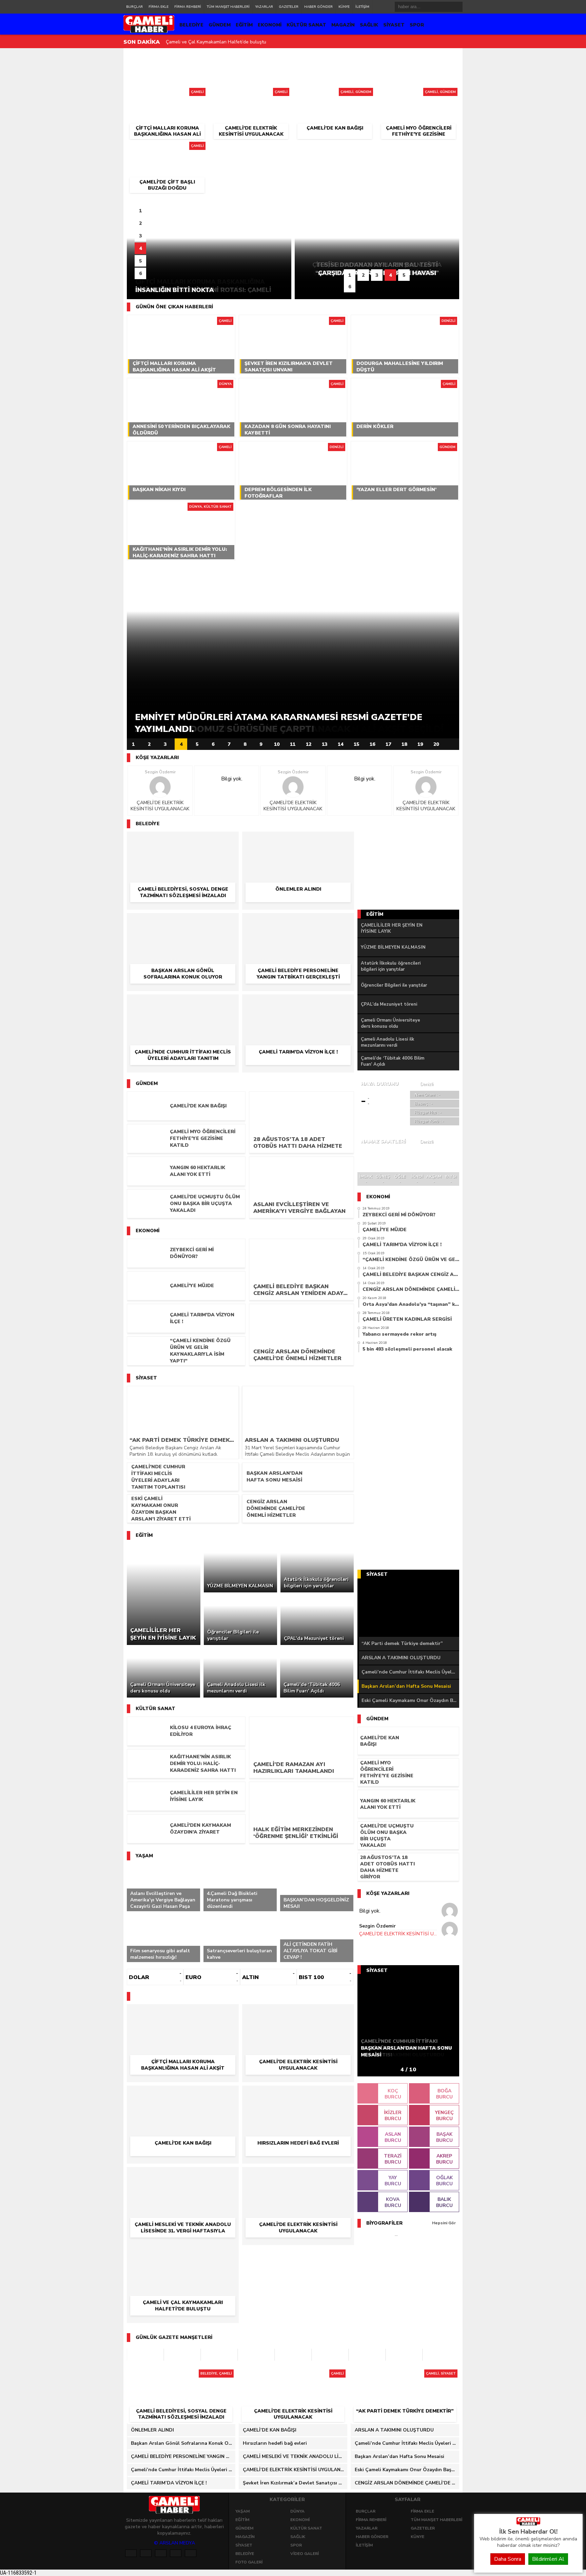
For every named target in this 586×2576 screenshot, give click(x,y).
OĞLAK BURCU (444, 2181)
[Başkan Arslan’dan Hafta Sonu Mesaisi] (408, 1608)
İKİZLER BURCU (393, 2116)
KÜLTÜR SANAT (306, 25)
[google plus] (161, 2553)
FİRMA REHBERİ (188, 7)
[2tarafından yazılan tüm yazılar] (160, 787)
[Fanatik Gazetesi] (367, 2355)
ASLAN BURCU (393, 2137)
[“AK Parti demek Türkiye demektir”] (405, 2376)
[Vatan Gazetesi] (330, 2355)
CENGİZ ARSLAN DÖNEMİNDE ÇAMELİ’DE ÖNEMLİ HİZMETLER (407, 2483)
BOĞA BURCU (444, 2094)
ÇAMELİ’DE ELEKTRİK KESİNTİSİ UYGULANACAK (160, 806)
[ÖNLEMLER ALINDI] (298, 841)
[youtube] (191, 2553)
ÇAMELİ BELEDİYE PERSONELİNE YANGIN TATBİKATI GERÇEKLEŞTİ (183, 2456)
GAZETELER (289, 7)
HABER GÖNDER (318, 7)
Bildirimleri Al (548, 2559)
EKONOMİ (270, 25)
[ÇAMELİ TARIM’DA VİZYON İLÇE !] (298, 1004)
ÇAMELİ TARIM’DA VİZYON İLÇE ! (169, 2483)
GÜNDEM (220, 25)
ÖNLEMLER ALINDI (152, 2430)
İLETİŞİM (362, 7)
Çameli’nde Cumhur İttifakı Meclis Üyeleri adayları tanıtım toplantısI (410, 1672)
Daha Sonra (508, 2559)
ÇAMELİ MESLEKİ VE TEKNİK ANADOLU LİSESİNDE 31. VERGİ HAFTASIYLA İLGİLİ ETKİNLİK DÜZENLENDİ (295, 2456)
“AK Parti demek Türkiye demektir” (402, 1643)
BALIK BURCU (444, 2202)
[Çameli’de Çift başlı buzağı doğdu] (167, 148)
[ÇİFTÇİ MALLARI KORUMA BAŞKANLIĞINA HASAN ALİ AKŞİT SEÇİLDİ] (167, 94)
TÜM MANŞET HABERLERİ (228, 7)
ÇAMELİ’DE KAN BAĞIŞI (270, 2430)
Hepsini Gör (444, 2223)
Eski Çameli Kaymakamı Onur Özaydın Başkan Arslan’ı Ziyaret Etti (410, 1700)
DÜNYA (297, 2511)
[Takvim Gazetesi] (293, 2355)
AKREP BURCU (444, 2159)
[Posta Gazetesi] (145, 2355)
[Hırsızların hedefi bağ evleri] (298, 2095)
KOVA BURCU (393, 2202)
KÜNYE (344, 7)
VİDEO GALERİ (305, 2554)
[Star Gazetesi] (441, 2355)
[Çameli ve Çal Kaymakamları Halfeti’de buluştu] (183, 2255)
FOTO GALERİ (249, 2562)
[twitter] (146, 2553)
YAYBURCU (393, 2181)
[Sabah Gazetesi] (182, 2355)
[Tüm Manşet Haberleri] (452, 744)
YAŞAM (242, 2511)
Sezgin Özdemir (160, 772)
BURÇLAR (134, 7)
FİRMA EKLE (159, 7)
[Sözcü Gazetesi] (219, 2355)
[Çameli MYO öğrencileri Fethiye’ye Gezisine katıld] (419, 94)
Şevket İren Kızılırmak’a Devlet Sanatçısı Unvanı (217, 42)
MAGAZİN (343, 25)
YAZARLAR (264, 7)
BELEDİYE (191, 25)
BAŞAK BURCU (444, 2137)
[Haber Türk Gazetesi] (256, 2355)
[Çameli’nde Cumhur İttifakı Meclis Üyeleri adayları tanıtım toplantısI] (183, 1004)
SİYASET (394, 25)
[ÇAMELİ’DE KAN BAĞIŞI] (335, 94)
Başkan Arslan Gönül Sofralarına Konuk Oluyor (183, 2443)
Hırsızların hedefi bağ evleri (275, 2443)
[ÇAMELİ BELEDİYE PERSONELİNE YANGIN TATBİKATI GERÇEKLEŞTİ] (298, 923)
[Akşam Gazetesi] (404, 2355)
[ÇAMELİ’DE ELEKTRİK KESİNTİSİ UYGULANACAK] (251, 94)
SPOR (417, 25)
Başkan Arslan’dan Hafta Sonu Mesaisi (406, 1686)
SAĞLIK (369, 25)
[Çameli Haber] (528, 2524)
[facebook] (131, 2553)
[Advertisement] (95, 152)
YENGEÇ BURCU (444, 2116)
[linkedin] (176, 2553)
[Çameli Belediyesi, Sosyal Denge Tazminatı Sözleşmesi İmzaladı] (183, 841)
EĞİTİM (244, 25)
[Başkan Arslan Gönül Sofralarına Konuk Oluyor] (183, 923)
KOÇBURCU (393, 2094)
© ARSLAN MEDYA (174, 2543)
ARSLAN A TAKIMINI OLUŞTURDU (401, 1658)
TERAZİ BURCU (393, 2159)
